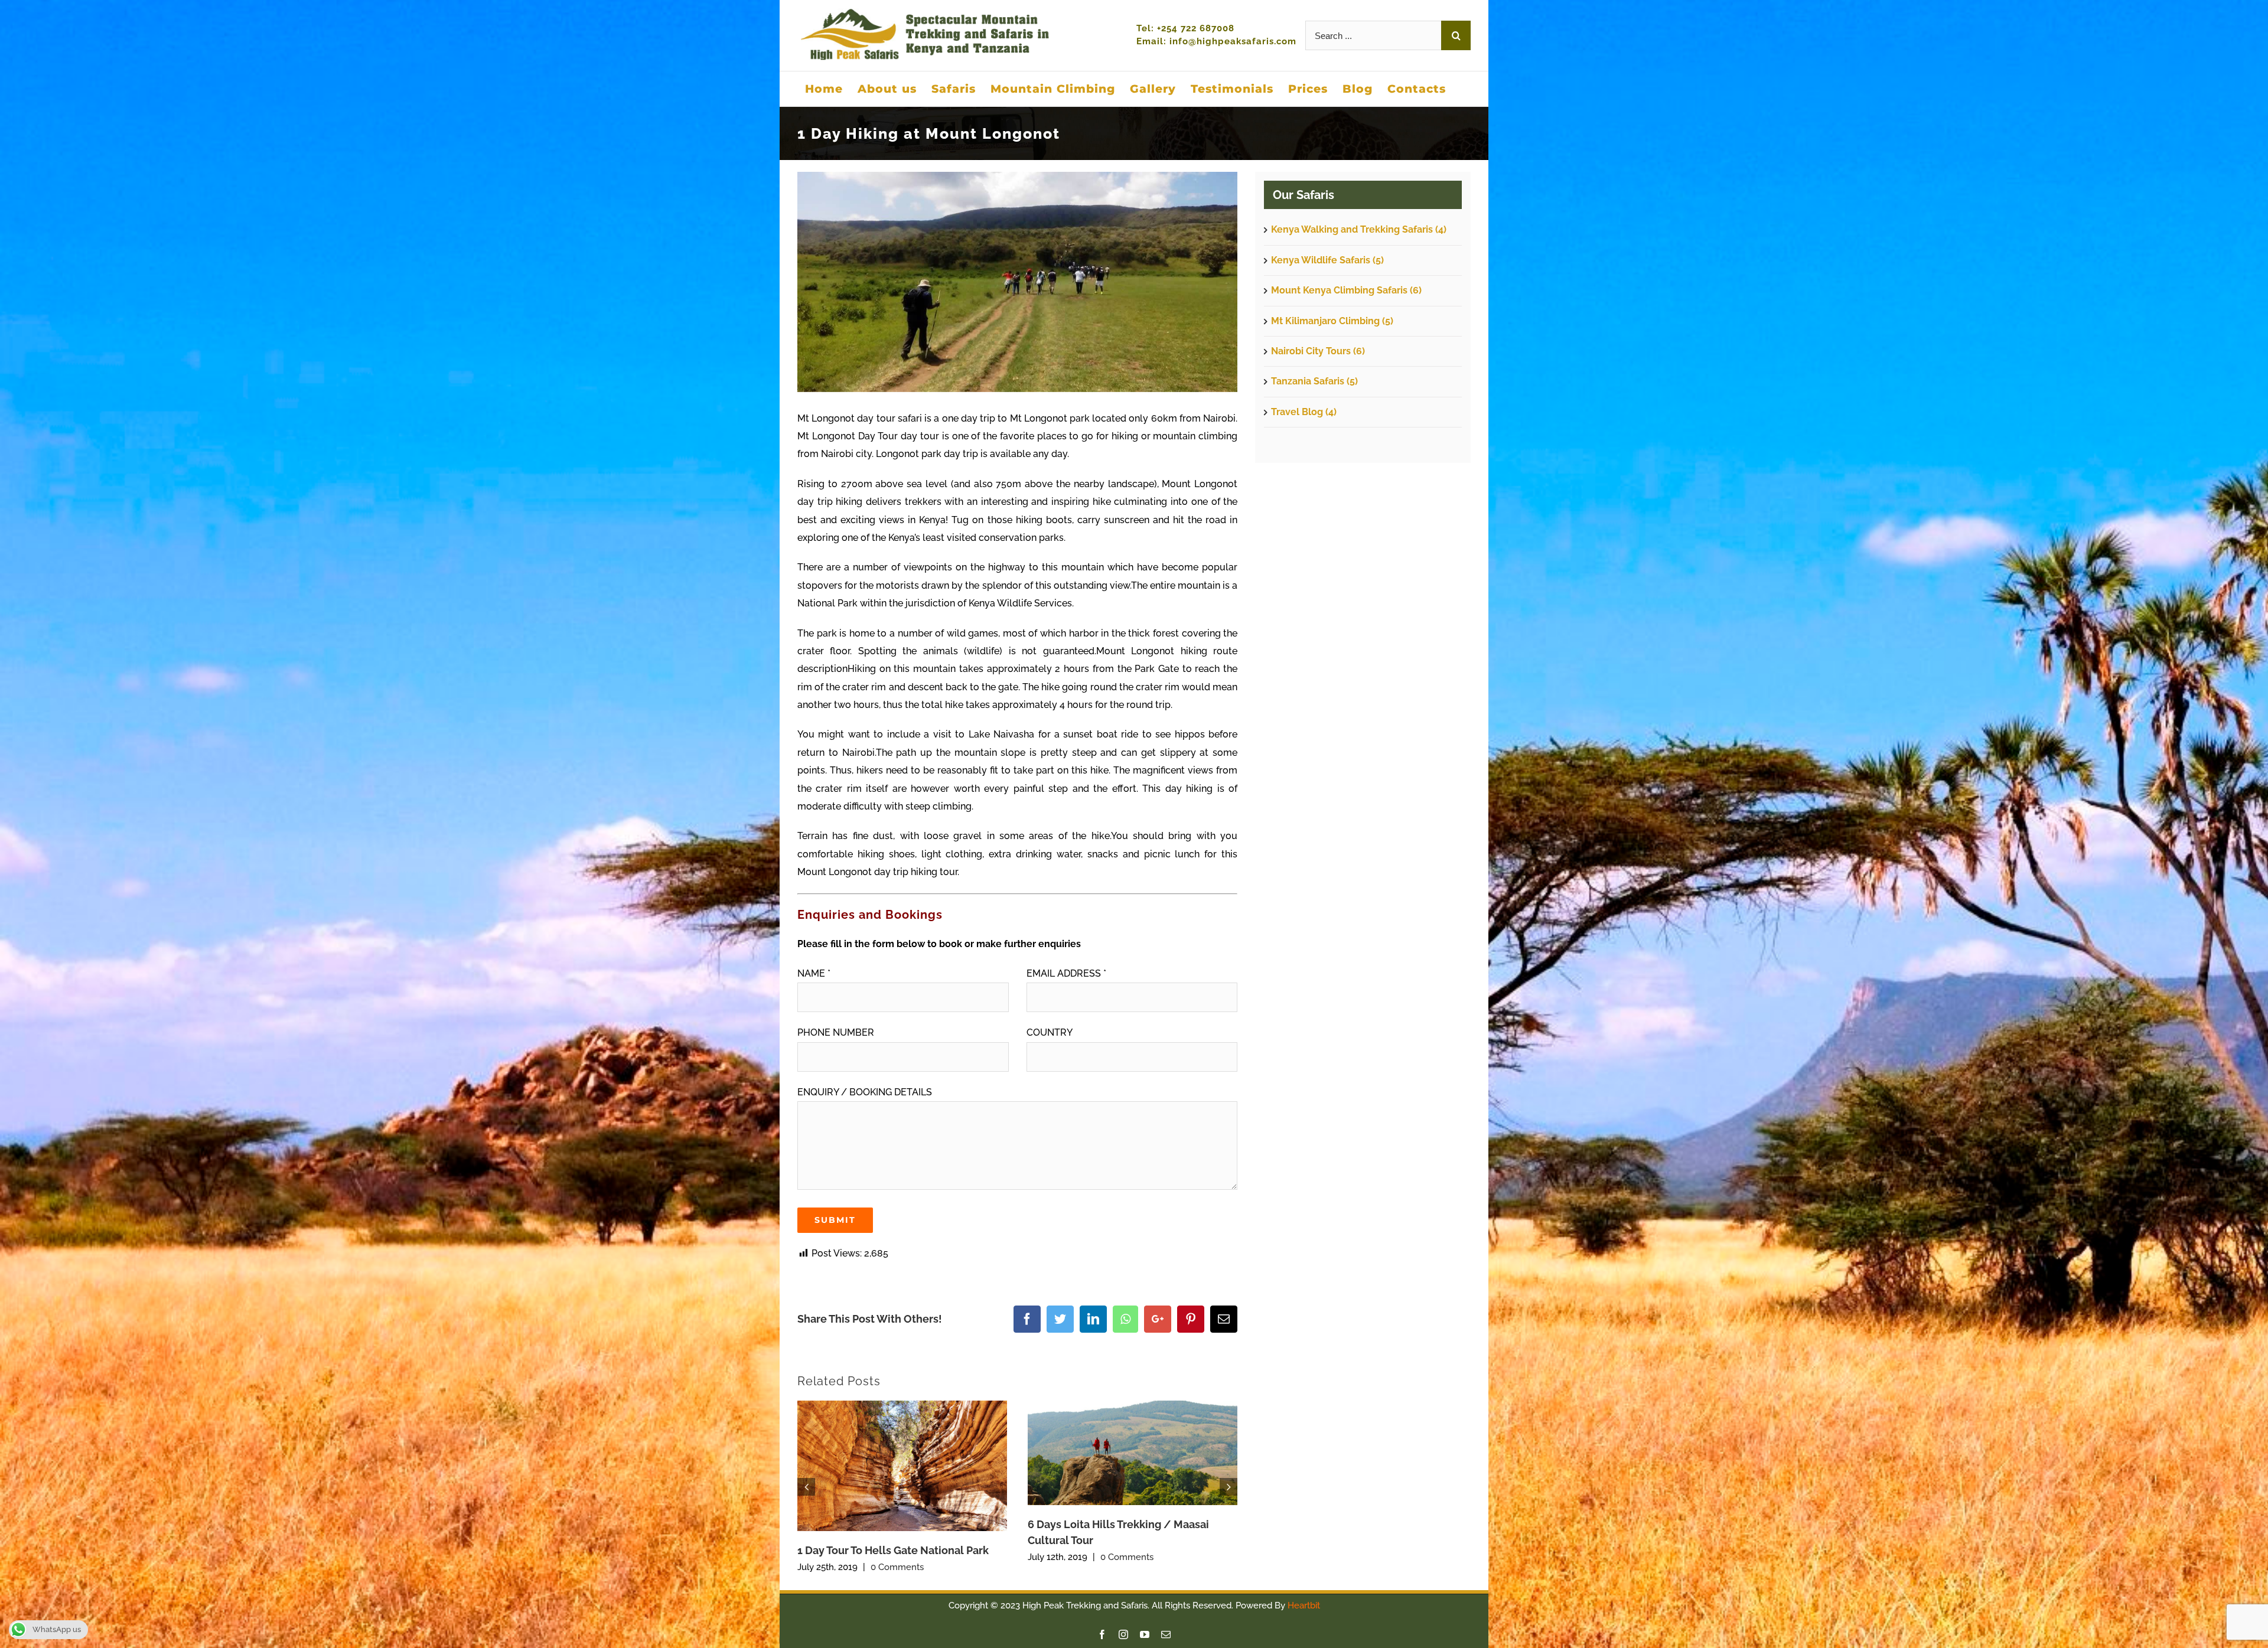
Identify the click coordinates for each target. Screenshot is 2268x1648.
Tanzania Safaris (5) (1314, 381)
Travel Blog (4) (1304, 412)
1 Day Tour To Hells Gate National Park (893, 1550)
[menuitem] (824, 89)
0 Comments (897, 1567)
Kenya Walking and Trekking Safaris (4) (1359, 229)
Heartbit (1304, 1605)
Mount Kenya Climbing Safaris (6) (1346, 290)
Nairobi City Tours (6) (1318, 351)
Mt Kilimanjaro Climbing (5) (1332, 321)
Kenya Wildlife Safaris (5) (1327, 260)
